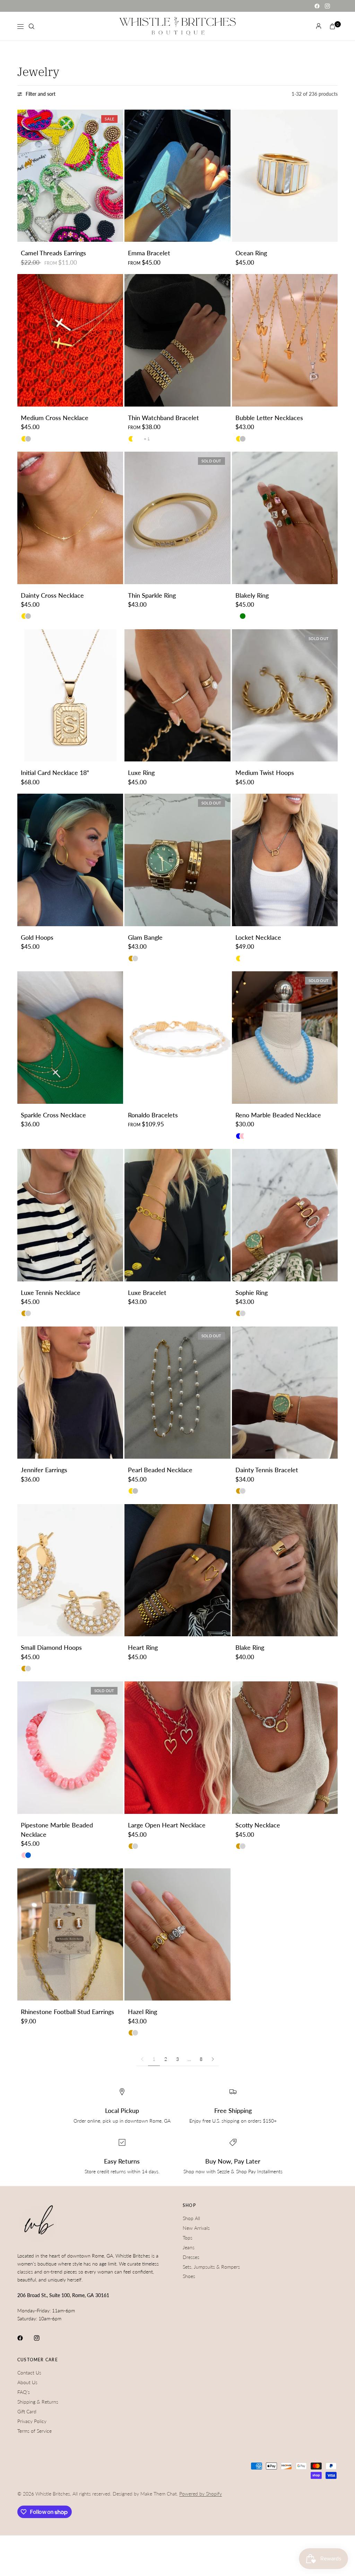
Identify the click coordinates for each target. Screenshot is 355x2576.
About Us (27, 2382)
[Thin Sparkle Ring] (177, 518)
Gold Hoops (37, 937)
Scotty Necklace (258, 1825)
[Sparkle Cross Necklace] (70, 1038)
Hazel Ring (142, 2012)
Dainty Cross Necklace (52, 595)
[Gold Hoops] (70, 860)
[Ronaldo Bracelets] (177, 1038)
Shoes (189, 2276)
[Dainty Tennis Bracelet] (285, 1393)
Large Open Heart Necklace (167, 1825)
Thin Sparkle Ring (152, 595)
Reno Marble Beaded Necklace (278, 1115)
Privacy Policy (32, 2421)
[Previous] (23, 176)
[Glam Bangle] (177, 860)
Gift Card (27, 2411)
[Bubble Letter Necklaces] (285, 340)
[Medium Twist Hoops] (285, 696)
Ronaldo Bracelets (153, 1115)
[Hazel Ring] (177, 1935)
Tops (188, 2238)
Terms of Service (34, 2431)
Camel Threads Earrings (53, 253)
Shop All (191, 2218)
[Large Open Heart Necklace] (177, 1748)
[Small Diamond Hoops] (70, 1570)
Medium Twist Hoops (265, 773)
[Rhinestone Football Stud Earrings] (70, 1935)
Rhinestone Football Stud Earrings (67, 2012)
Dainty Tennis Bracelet (267, 1470)
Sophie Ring (252, 1293)
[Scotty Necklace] (285, 1748)
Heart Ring (143, 1648)
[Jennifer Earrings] (70, 1393)
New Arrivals (196, 2228)
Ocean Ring (251, 253)
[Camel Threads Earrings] (70, 176)
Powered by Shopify (201, 2494)
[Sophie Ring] (285, 1215)
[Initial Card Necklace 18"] (70, 696)
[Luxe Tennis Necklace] (70, 1215)
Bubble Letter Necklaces (269, 418)
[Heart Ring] (177, 1570)
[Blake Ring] (285, 1570)
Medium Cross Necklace (55, 418)
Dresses (191, 2257)
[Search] (32, 26)
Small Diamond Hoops (51, 1648)
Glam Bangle (145, 937)
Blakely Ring (252, 595)
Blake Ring (250, 1648)
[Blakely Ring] (285, 518)
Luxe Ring (141, 773)
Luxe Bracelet (147, 1293)
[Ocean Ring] (285, 176)
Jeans (189, 2247)
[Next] (118, 176)
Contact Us (29, 2373)
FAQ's (24, 2392)
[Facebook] (317, 6)
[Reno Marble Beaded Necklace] (285, 1038)
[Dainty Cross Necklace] (70, 518)
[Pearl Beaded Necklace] (177, 1393)
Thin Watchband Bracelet (163, 418)
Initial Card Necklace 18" (55, 773)
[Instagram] (327, 6)
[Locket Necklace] (285, 860)
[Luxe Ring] (177, 696)
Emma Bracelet (149, 253)
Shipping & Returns (38, 2402)
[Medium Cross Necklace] (70, 340)
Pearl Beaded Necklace (160, 1470)
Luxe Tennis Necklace (51, 1293)
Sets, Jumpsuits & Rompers (211, 2267)
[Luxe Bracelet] (177, 1215)
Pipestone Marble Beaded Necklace (57, 1830)
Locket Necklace (258, 937)
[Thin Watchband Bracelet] (177, 340)
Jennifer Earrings (44, 1470)
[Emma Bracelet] (177, 176)
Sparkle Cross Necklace (53, 1115)
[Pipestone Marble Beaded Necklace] (70, 1748)
